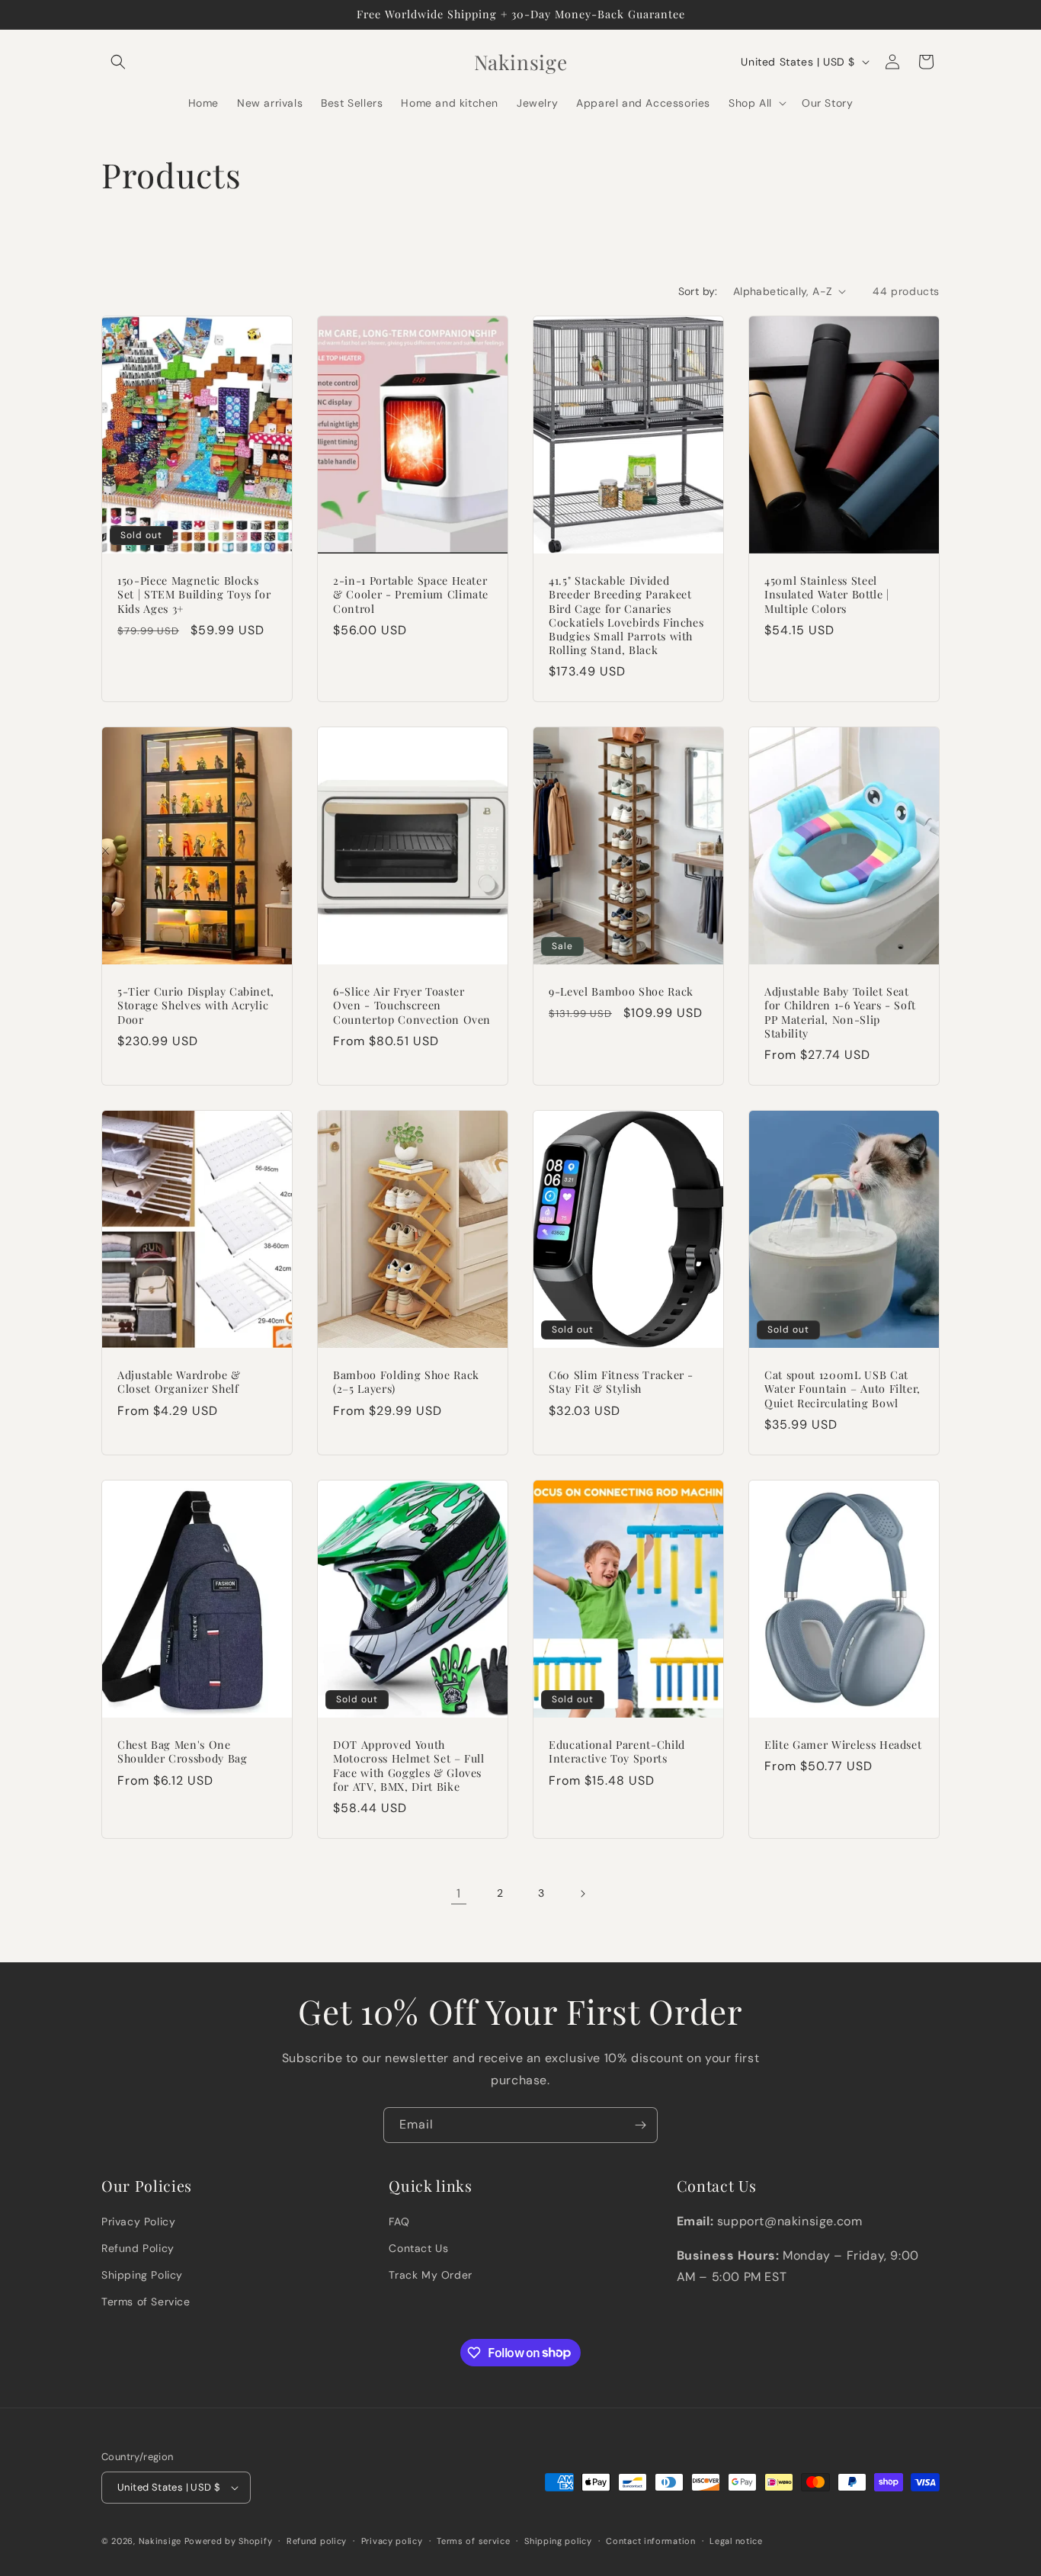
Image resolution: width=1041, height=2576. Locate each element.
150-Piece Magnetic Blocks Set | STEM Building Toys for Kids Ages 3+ (194, 595)
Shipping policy (558, 2541)
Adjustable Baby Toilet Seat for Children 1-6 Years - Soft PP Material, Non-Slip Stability (840, 1014)
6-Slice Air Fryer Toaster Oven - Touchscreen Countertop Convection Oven (412, 1006)
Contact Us (418, 2248)
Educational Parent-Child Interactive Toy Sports (617, 1752)
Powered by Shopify (229, 2541)
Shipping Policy (142, 2275)
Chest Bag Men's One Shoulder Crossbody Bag (183, 1752)
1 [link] (459, 1893)
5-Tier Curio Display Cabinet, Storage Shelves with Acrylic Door (196, 1006)
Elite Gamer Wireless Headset (843, 1745)
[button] (118, 62)
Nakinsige (160, 2541)
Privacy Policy (138, 2222)
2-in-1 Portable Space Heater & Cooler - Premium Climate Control (411, 595)
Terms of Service (146, 2302)
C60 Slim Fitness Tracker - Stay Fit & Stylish (621, 1383)
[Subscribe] (640, 2125)
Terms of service (473, 2541)
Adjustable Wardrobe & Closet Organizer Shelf (179, 1383)
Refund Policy (138, 2248)
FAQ (399, 2222)
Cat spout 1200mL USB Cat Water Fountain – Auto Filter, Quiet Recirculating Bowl (842, 1390)
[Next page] (582, 1894)
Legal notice (736, 2541)
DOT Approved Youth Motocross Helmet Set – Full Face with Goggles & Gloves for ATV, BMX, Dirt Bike (409, 1766)
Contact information (650, 2541)
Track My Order (430, 2275)
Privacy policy (392, 2541)
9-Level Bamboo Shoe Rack (621, 993)
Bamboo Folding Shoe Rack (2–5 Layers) (406, 1383)
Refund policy (317, 2541)
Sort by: (698, 291)
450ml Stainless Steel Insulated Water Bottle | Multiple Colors (827, 595)
